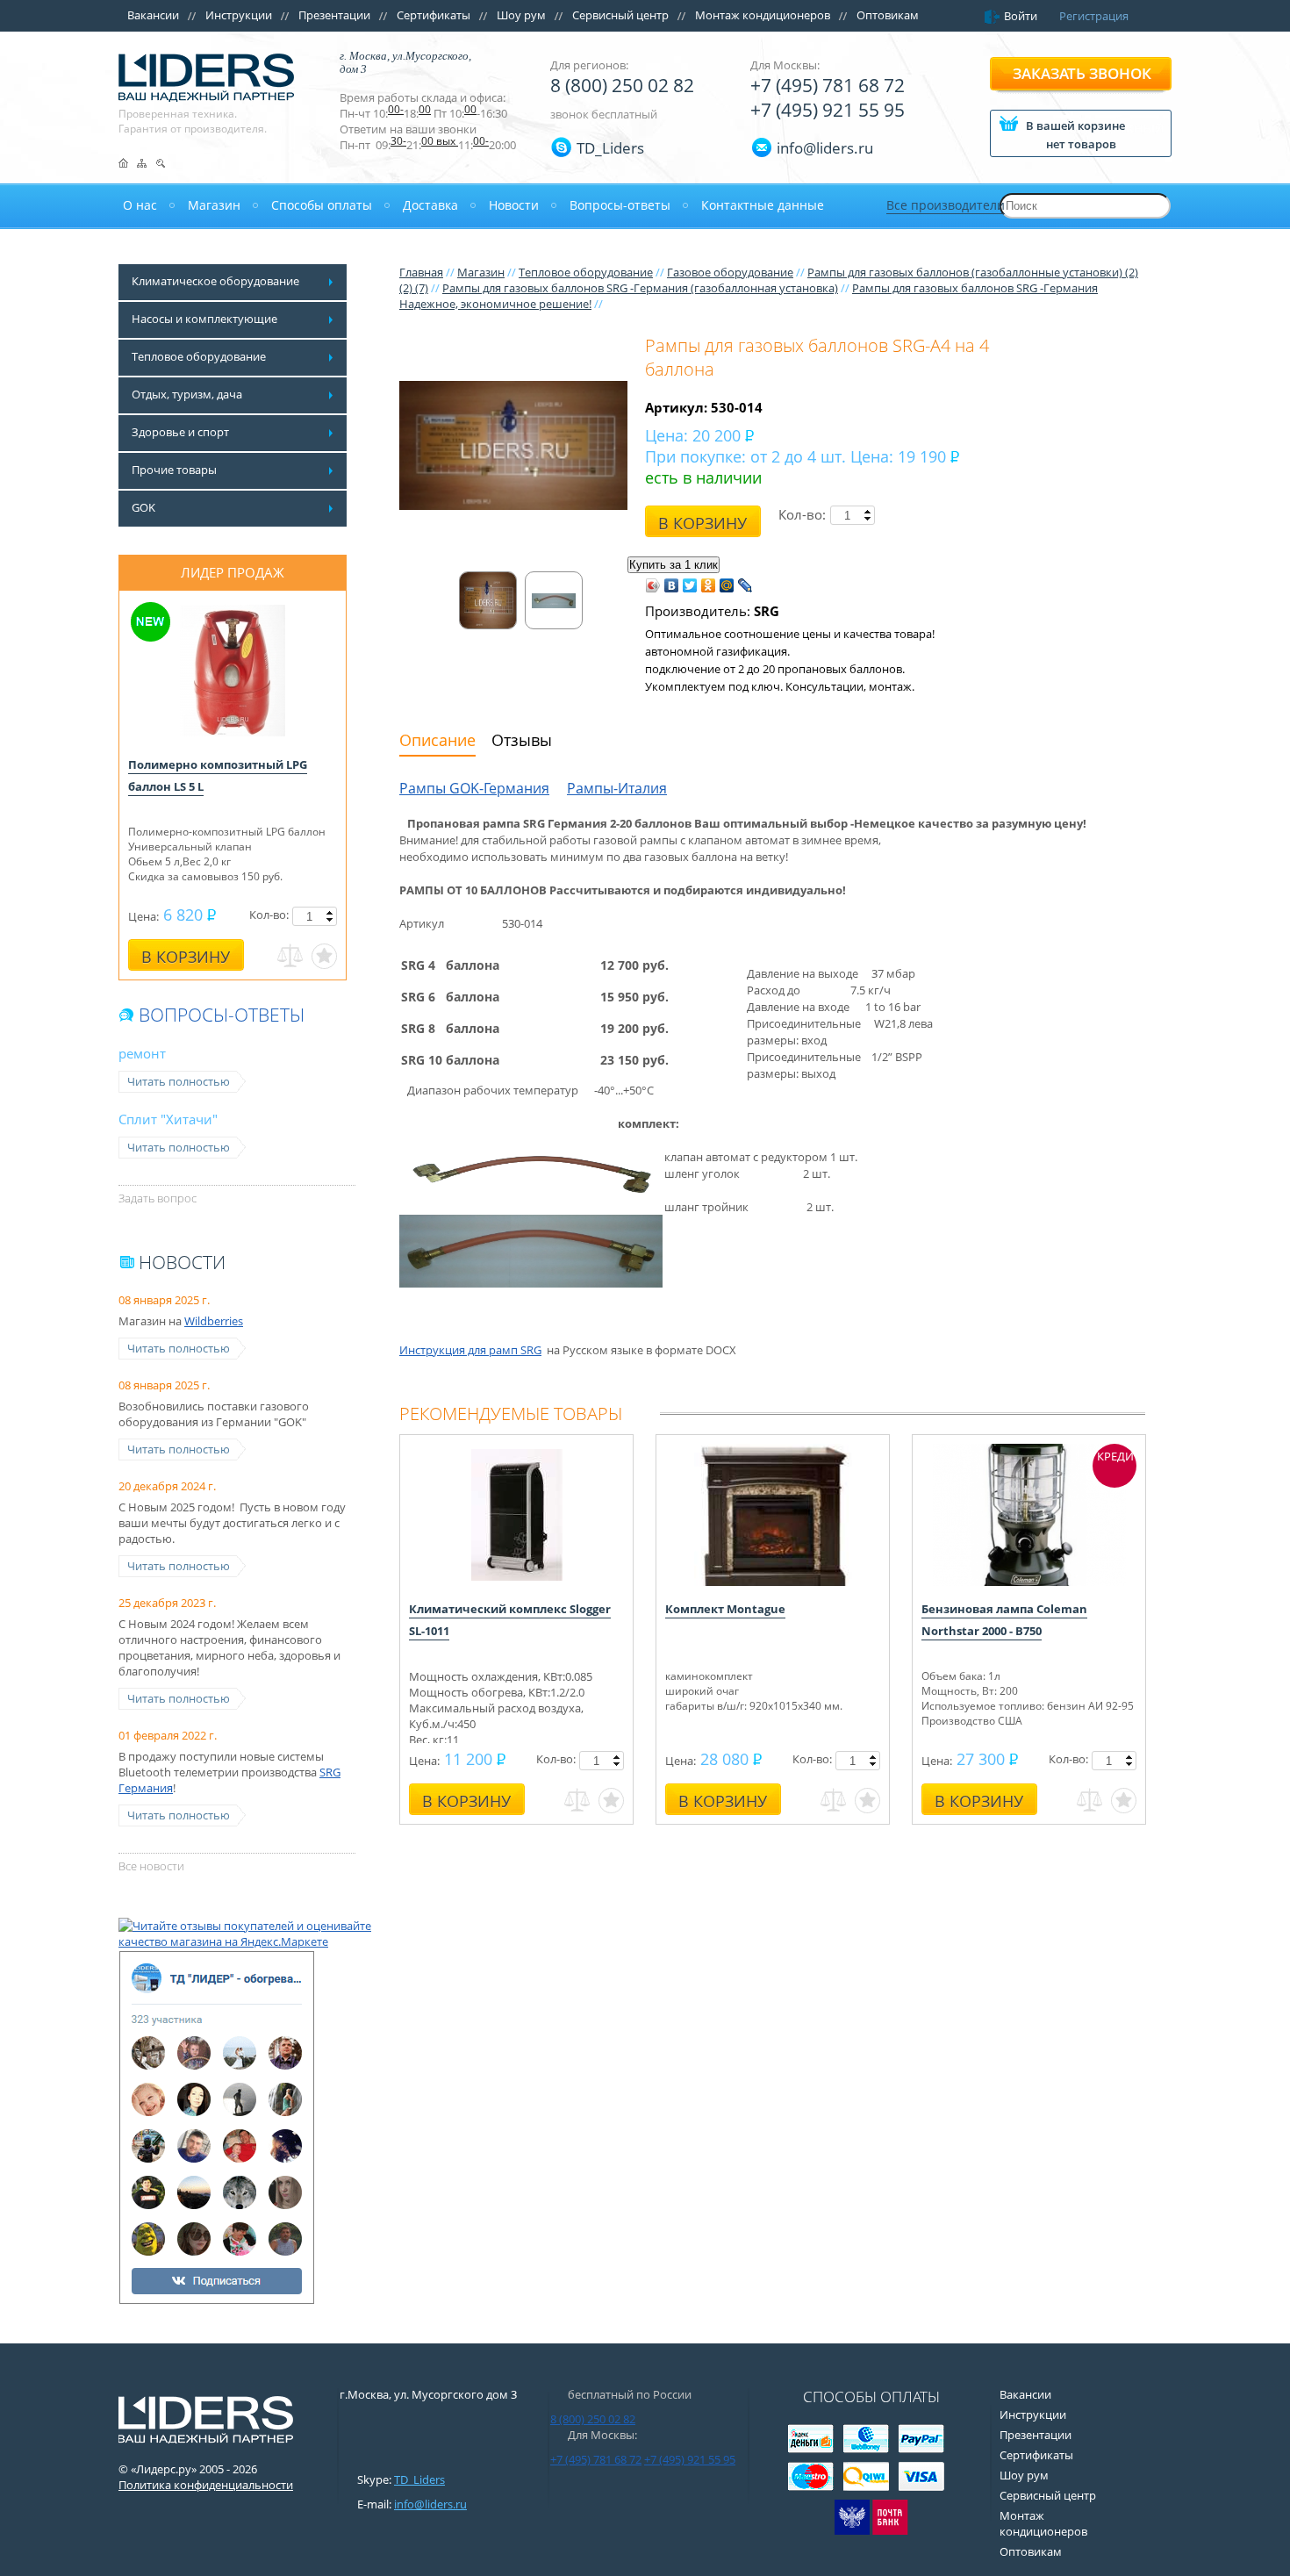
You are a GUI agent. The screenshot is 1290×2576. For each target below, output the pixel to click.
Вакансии (153, 15)
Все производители (946, 205)
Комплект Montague (725, 1609)
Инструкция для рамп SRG (470, 1350)
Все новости (151, 1866)
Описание (437, 740)
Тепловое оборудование (586, 272)
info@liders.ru (430, 2504)
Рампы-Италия (617, 788)
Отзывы (522, 740)
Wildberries (214, 1321)
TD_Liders (610, 148)
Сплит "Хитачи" (168, 1119)
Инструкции (239, 15)
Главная (421, 272)
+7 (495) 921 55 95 (828, 110)
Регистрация (1094, 16)
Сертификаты (434, 15)
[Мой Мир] (727, 585)
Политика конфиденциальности (206, 2485)
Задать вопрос (158, 1198)
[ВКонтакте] (672, 585)
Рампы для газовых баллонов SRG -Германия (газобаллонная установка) (640, 288)
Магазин (481, 272)
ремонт (142, 1053)
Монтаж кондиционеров (763, 15)
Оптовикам (888, 15)
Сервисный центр (620, 15)
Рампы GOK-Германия (474, 788)
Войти (1021, 16)
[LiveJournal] (745, 585)
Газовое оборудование (730, 272)
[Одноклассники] (709, 585)
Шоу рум (521, 15)
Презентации (334, 15)
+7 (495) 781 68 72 (828, 85)
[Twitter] (690, 585)
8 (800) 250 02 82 (622, 85)
